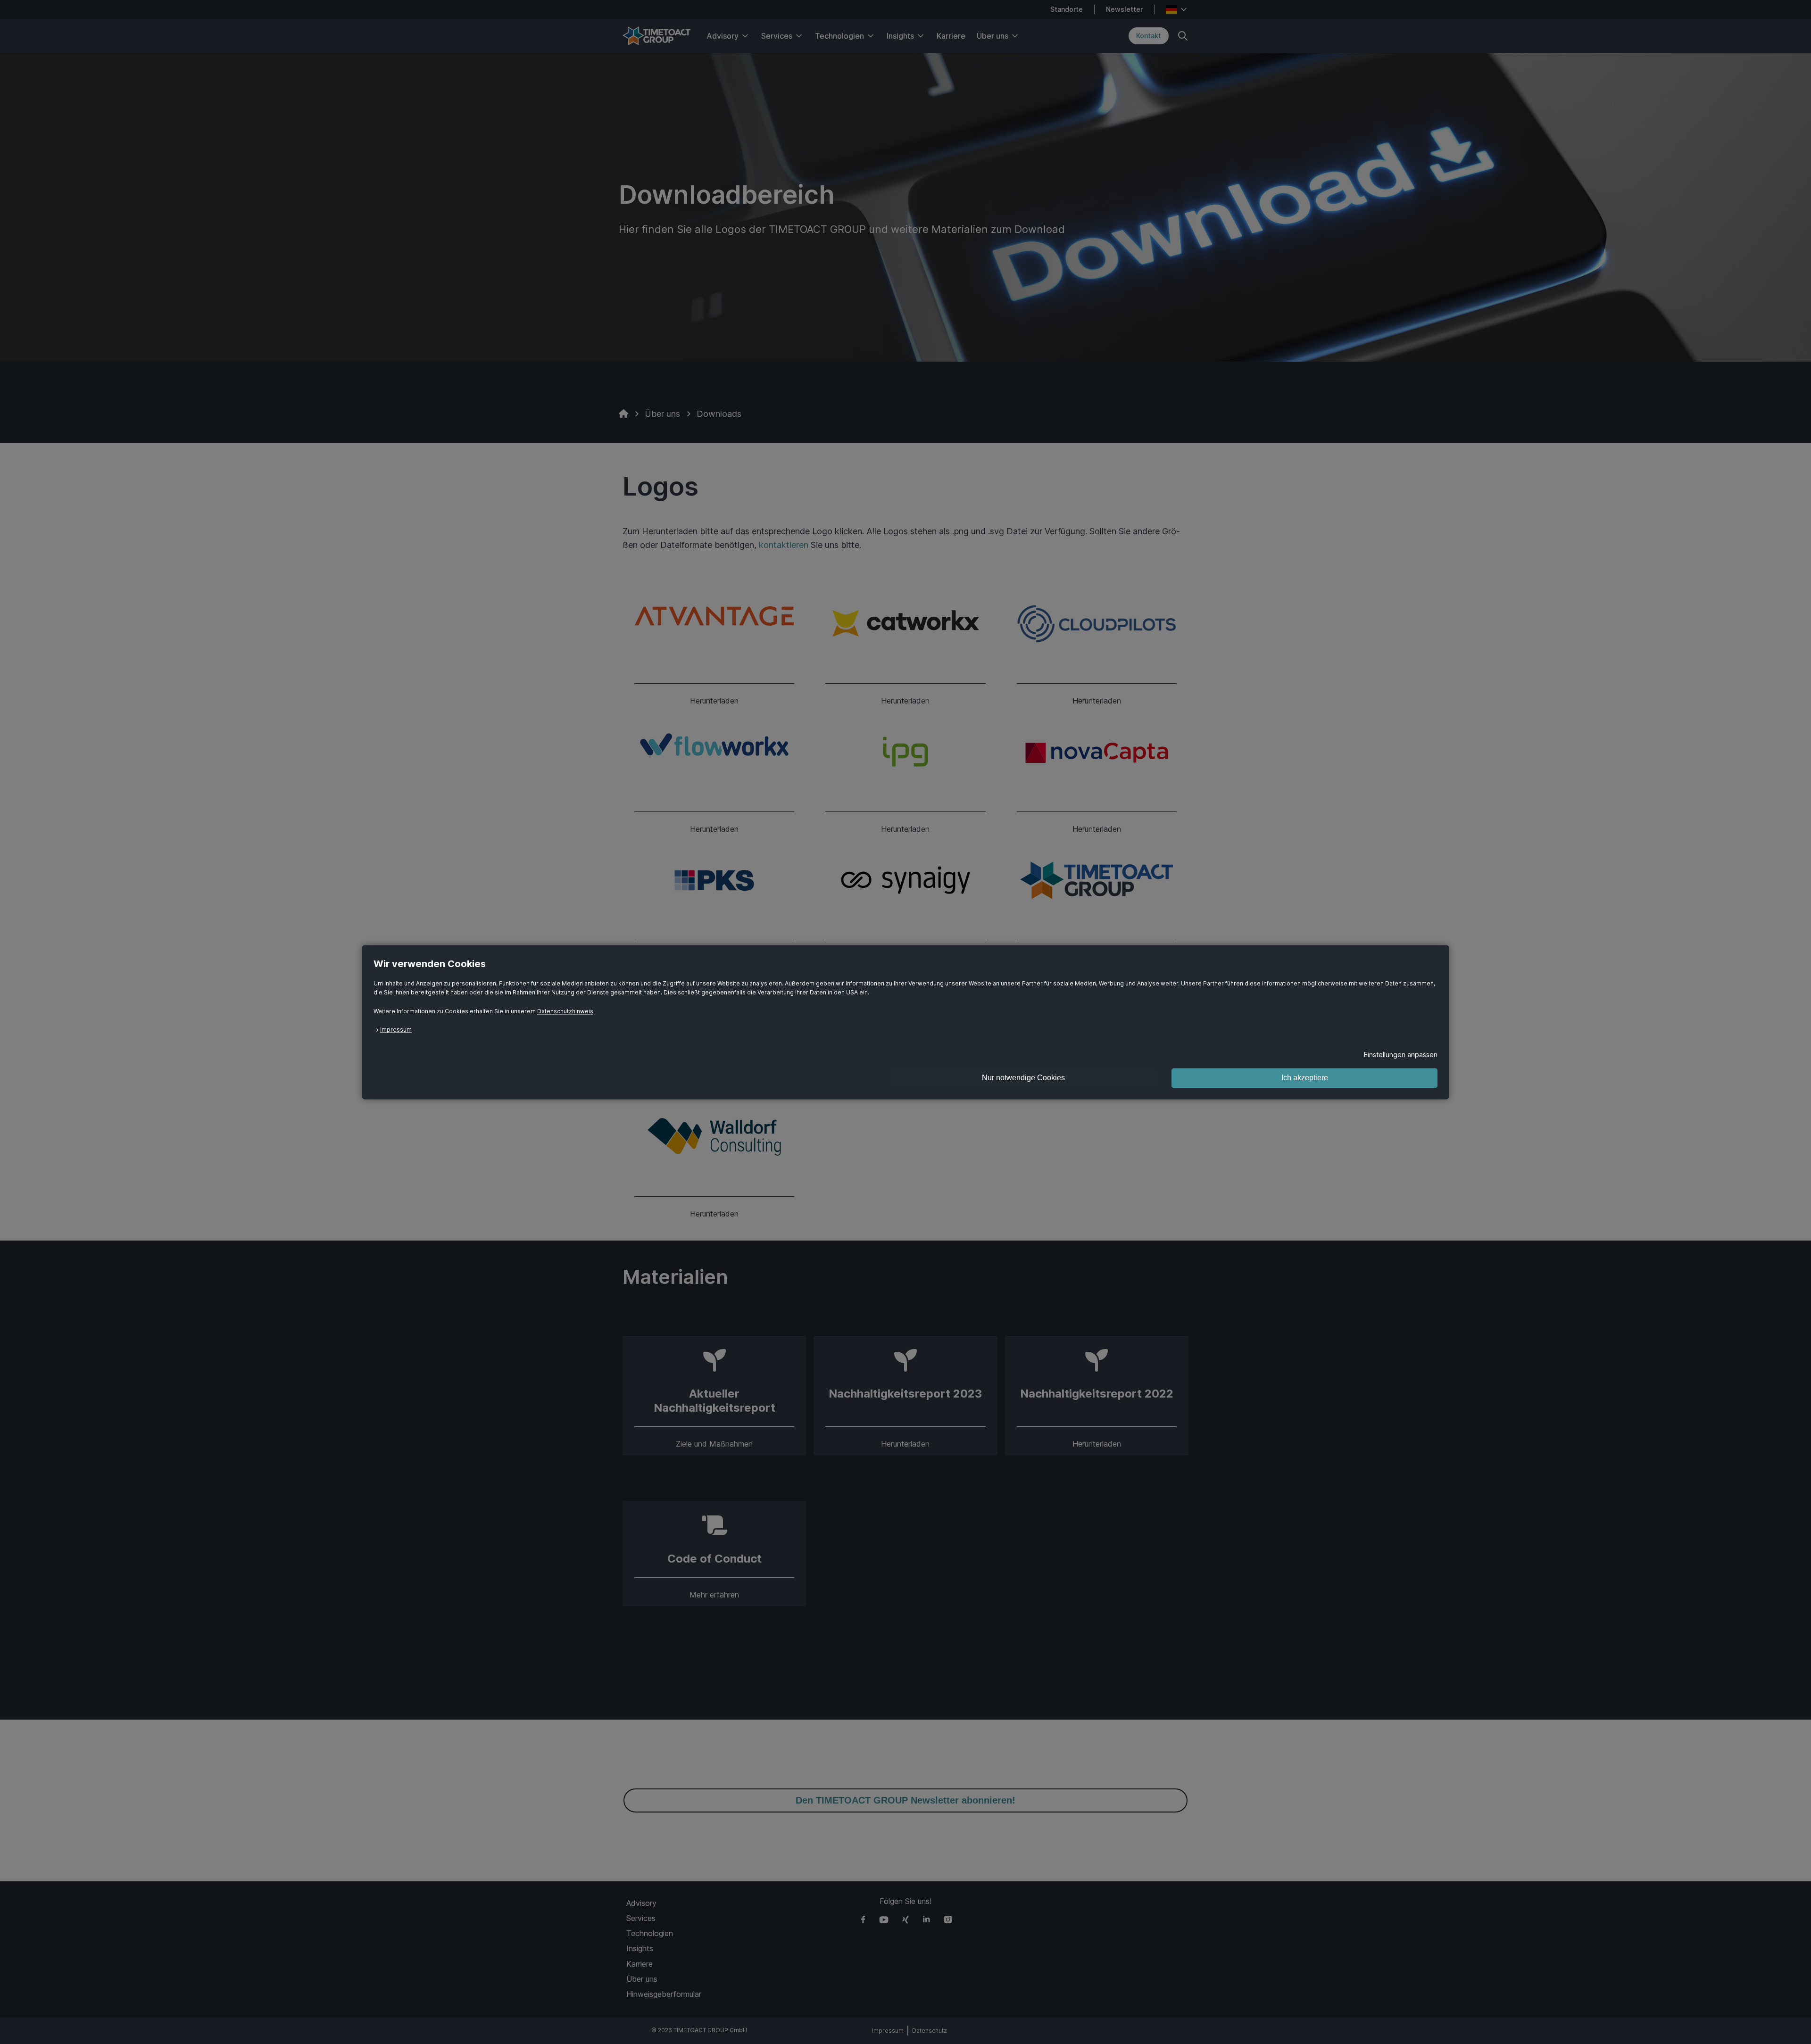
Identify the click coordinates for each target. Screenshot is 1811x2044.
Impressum (396, 1030)
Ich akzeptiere (1305, 1078)
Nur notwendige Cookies (1023, 1078)
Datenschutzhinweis (565, 1011)
